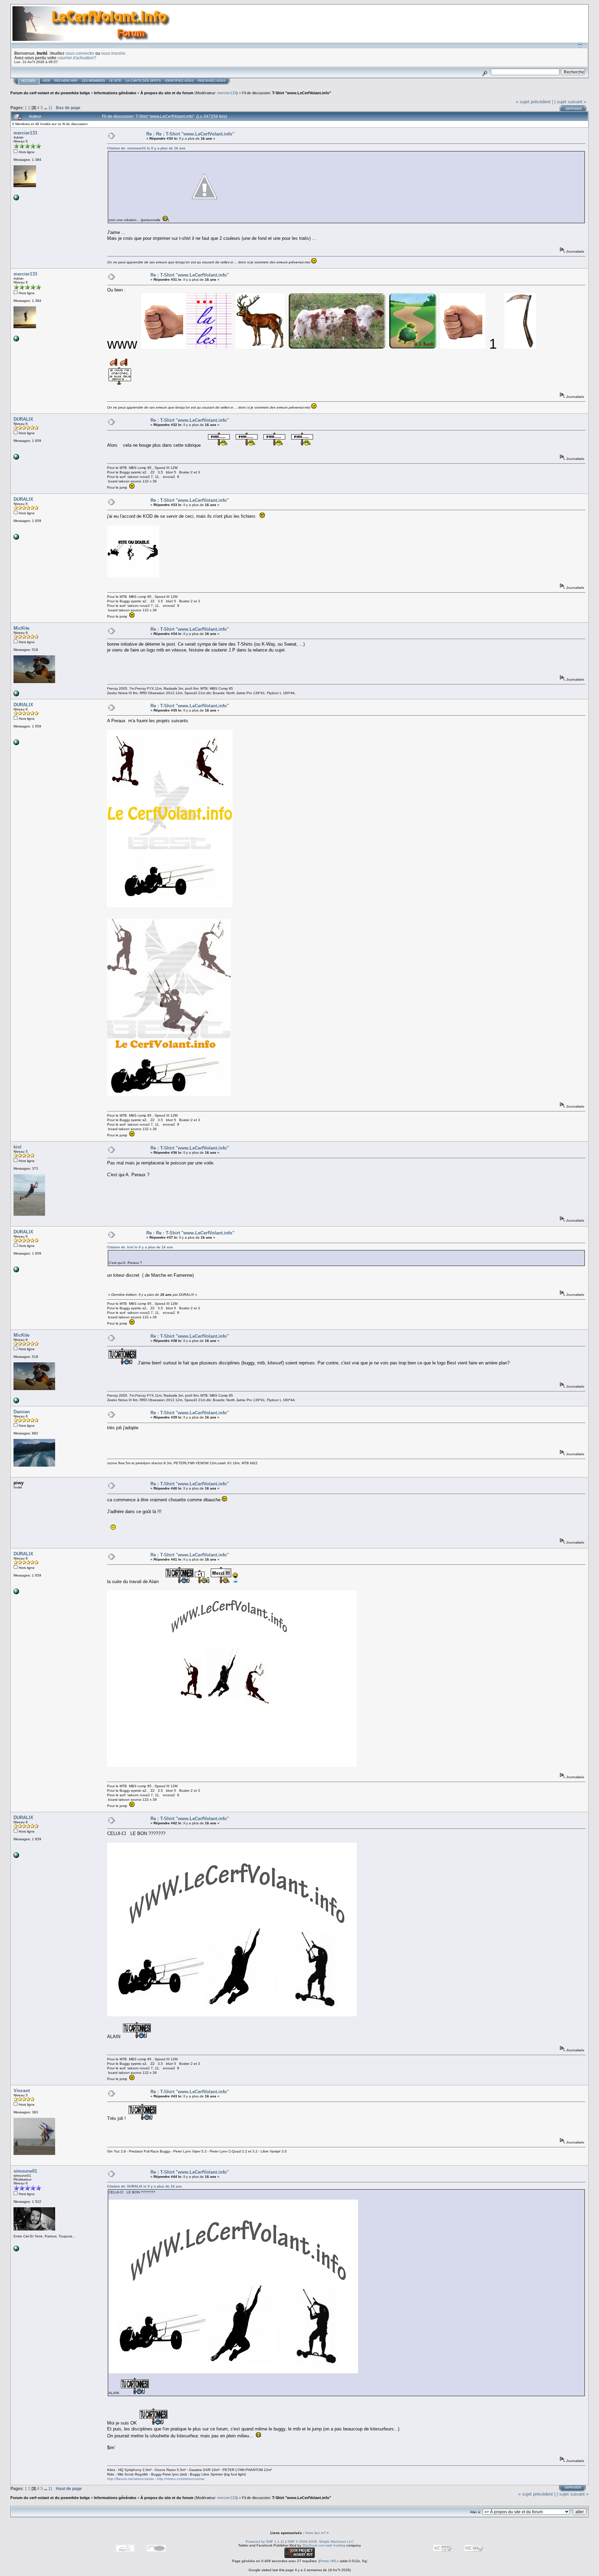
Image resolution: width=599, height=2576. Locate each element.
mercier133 (227, 93)
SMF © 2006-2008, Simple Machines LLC (320, 2542)
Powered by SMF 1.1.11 (265, 2542)
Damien (22, 1412)
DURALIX (23, 419)
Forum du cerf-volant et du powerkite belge (50, 93)
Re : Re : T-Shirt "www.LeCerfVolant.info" (190, 134)
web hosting (336, 2545)
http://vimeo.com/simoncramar (181, 2479)
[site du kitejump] (16, 458)
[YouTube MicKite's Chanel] (16, 695)
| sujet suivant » (570, 102)
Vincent (22, 2091)
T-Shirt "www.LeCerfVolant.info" (302, 93)
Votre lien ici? (316, 2533)
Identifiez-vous (179, 81)
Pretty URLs (329, 2561)
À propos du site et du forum (167, 93)
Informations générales (115, 93)
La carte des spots (143, 81)
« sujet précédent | (534, 102)
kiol (18, 1147)
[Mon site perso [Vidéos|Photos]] (16, 2250)
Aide (46, 81)
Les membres (93, 81)
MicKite (21, 628)
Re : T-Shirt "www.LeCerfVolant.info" (190, 275)
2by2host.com (314, 2545)
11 (50, 108)
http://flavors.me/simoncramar (131, 2479)
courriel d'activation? (77, 58)
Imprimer (574, 109)
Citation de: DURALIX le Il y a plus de (145, 2186)
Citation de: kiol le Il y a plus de (140, 1247)
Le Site (115, 81)
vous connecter (80, 53)
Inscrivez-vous (211, 81)
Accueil (29, 81)
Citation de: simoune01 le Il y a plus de (146, 148)
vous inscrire (113, 53)
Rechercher (66, 81)
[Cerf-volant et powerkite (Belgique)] (16, 199)
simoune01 (25, 2171)
